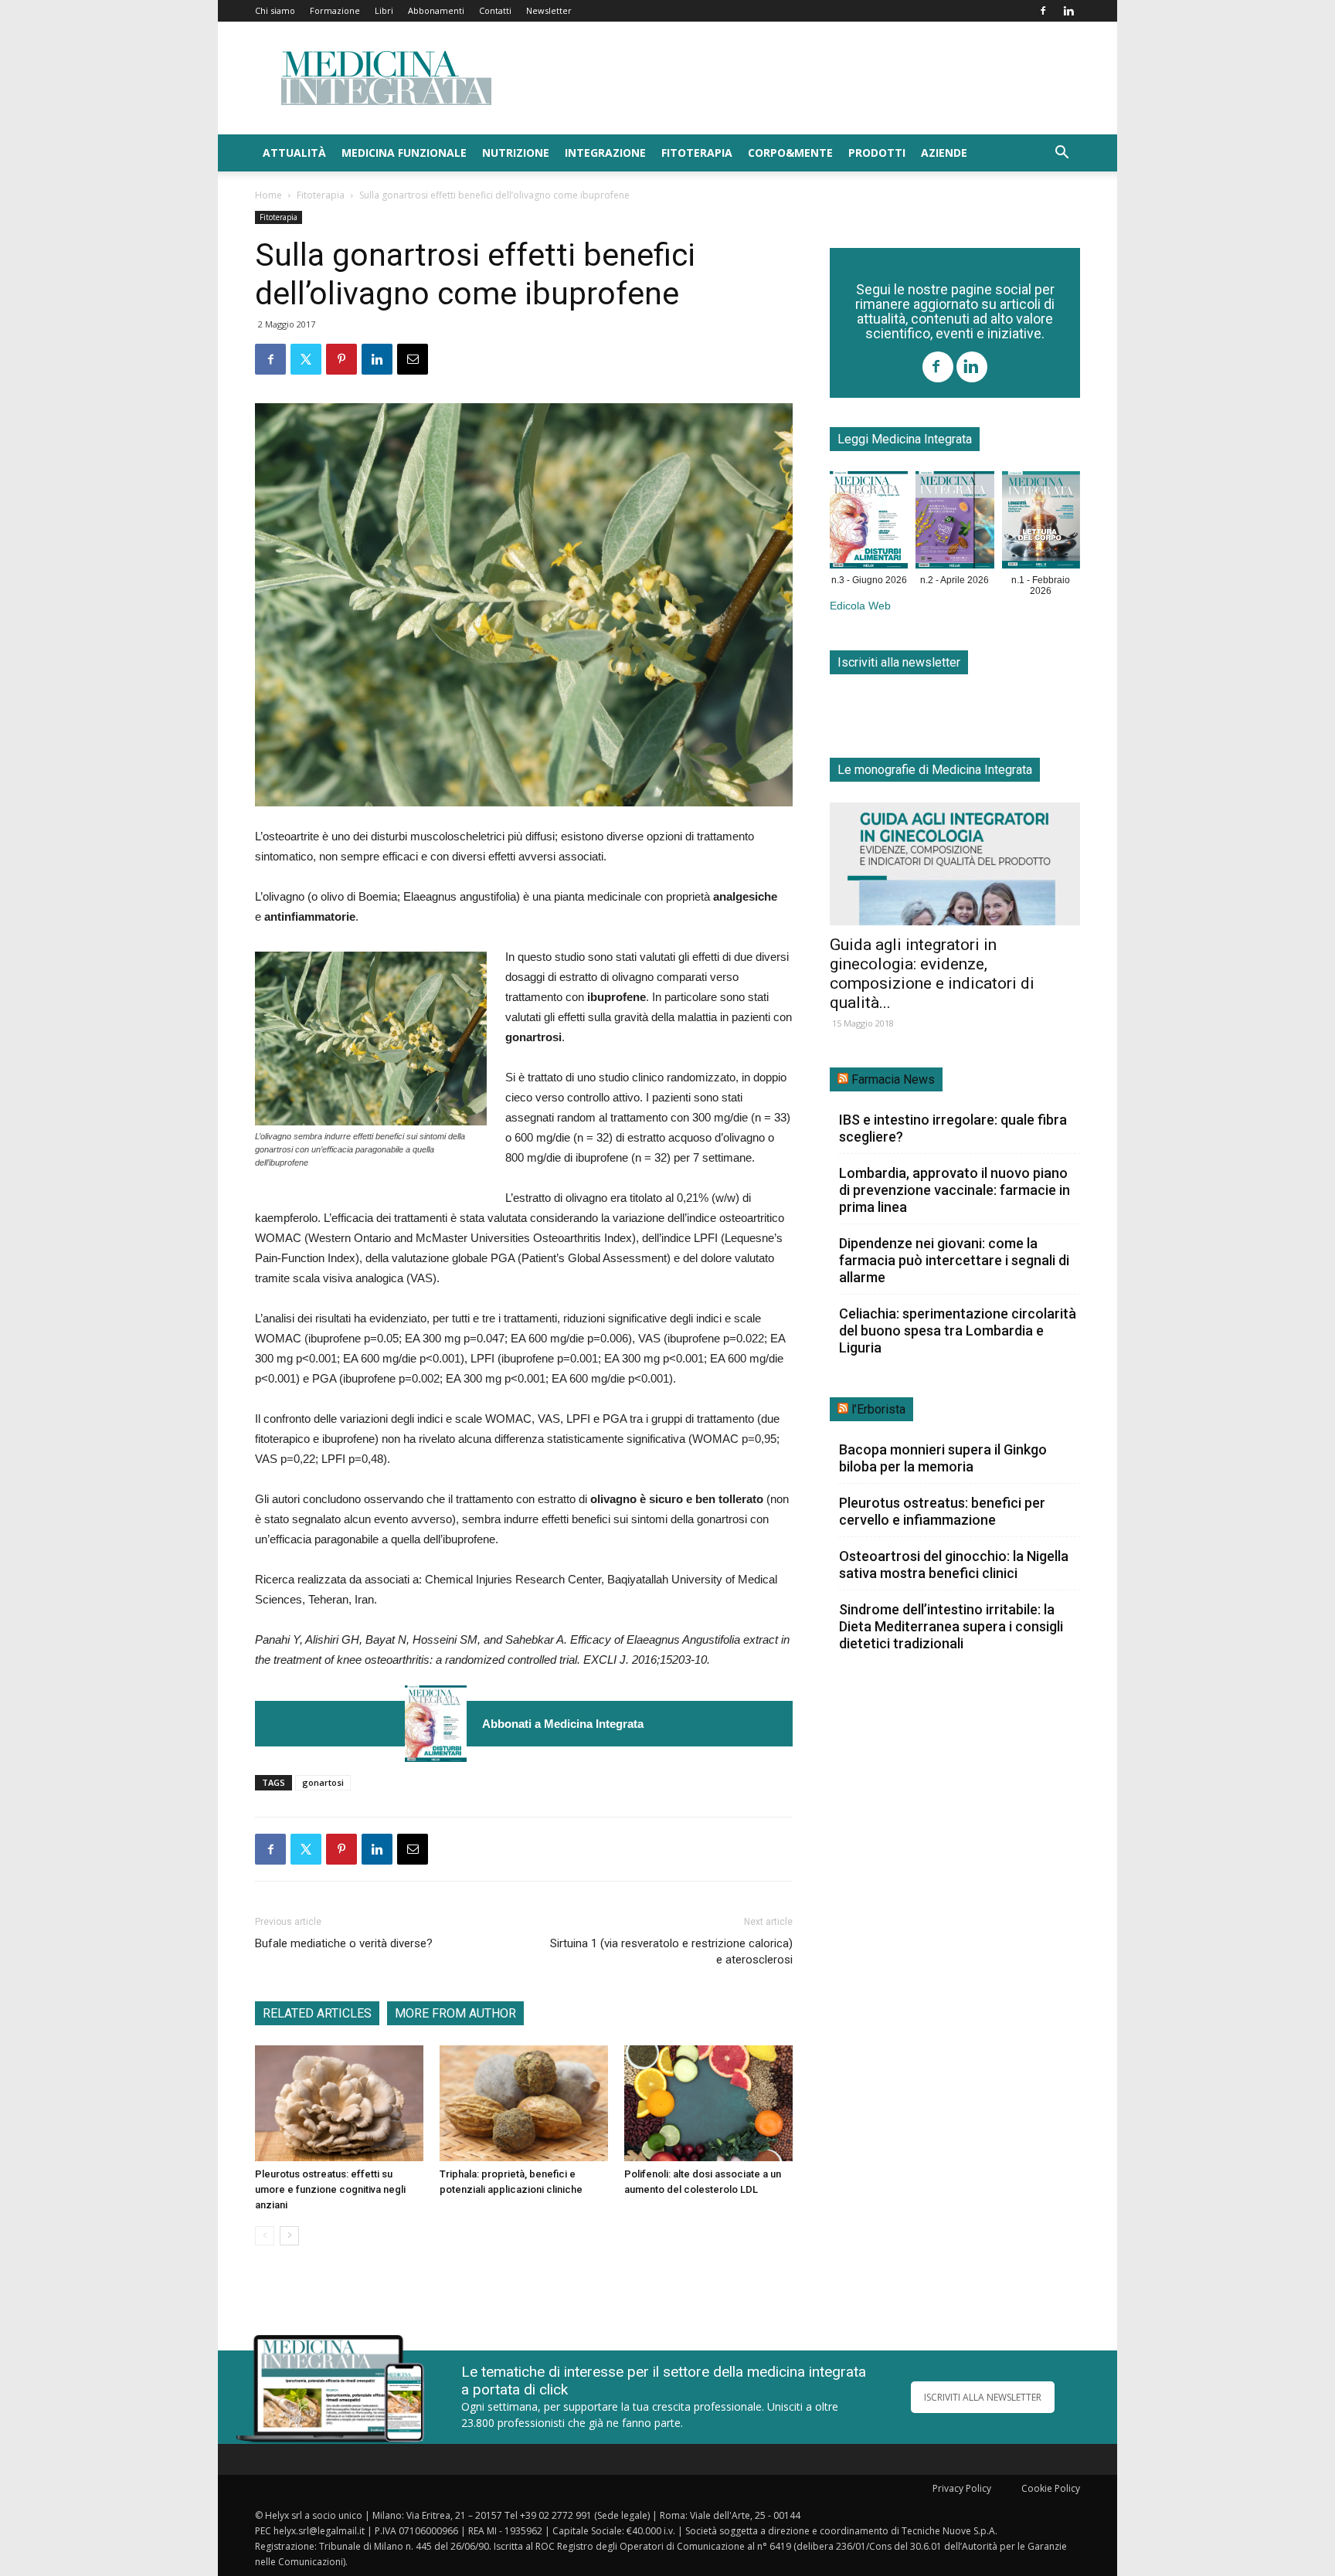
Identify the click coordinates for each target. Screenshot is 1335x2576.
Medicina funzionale (404, 153)
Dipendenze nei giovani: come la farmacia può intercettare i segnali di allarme (954, 1260)
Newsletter (549, 10)
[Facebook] (1043, 11)
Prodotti (877, 153)
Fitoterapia (697, 153)
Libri (384, 10)
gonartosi (323, 1782)
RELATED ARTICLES (317, 2013)
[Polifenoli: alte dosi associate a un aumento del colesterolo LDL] (708, 2103)
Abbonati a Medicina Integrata (563, 1724)
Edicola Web (860, 606)
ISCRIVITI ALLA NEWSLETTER (983, 2397)
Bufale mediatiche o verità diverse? (344, 1943)
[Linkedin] (1068, 11)
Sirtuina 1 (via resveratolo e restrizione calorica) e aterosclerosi (671, 1952)
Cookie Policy (1051, 2488)
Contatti (495, 10)
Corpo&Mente (790, 153)
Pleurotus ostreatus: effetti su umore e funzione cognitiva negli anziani (330, 2189)
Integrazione (605, 153)
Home (268, 195)
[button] (1062, 154)
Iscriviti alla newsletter (899, 662)
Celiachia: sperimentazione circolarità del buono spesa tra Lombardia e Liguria (958, 1330)
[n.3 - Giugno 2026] (436, 1724)
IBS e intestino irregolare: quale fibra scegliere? (953, 1128)
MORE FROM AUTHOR (455, 2013)
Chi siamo (275, 10)
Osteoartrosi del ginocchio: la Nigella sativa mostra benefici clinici (954, 1565)
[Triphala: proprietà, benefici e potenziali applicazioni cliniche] (524, 2103)
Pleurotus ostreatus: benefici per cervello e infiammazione (942, 1511)
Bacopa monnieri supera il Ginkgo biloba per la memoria (943, 1458)
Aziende (944, 153)
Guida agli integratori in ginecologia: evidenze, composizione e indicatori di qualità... (932, 974)
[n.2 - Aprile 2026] (955, 523)
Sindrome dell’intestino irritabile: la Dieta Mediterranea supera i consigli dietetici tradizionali (951, 1626)
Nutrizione (516, 153)
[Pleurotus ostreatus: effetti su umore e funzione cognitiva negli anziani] (339, 2103)
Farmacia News (893, 1079)
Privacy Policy (962, 2488)
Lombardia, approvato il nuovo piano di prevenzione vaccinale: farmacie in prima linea (955, 1190)
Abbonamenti (436, 10)
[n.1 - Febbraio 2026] (1041, 523)
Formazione (335, 10)
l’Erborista (878, 1409)
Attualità (294, 153)
